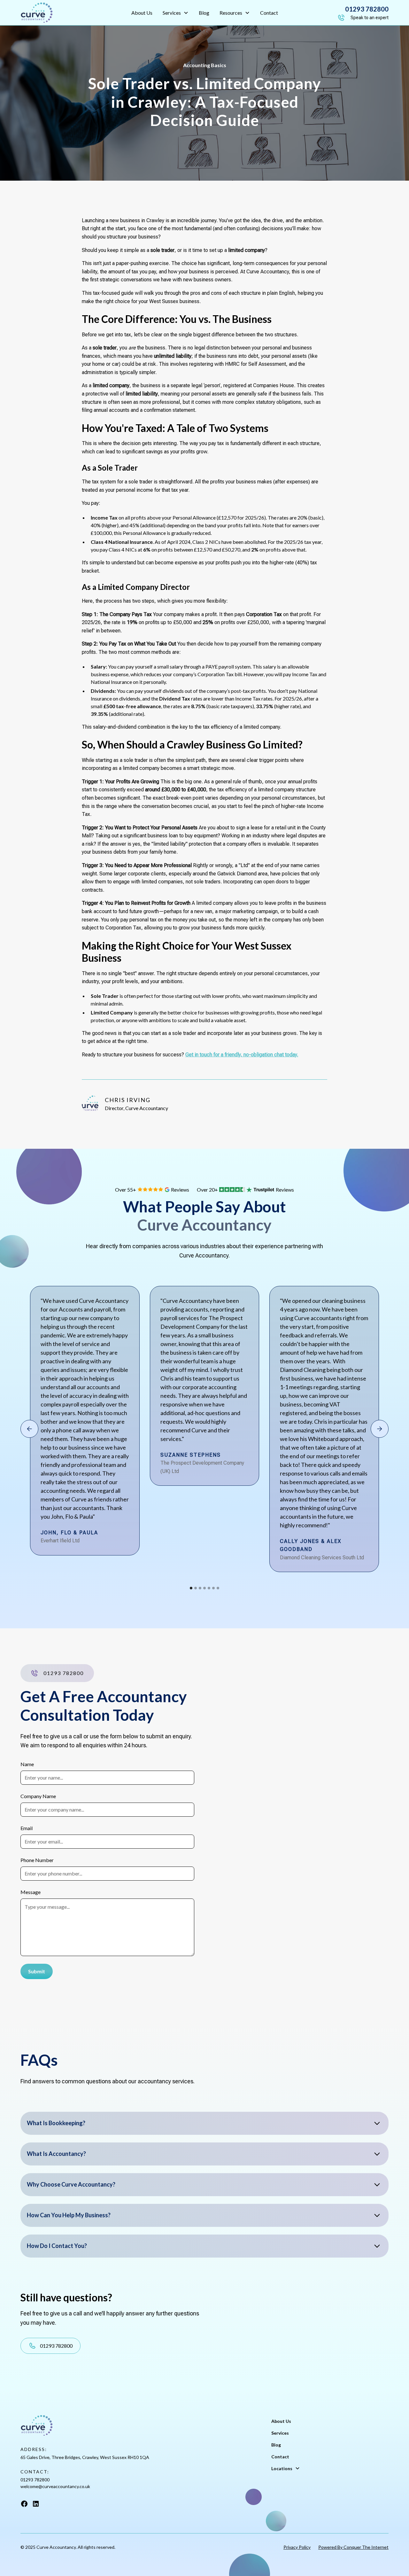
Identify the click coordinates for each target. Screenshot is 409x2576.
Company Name (38, 1796)
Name (27, 1764)
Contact (269, 13)
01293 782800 (35, 2480)
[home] (59, 13)
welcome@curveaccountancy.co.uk (55, 2486)
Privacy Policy (297, 2547)
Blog (204, 13)
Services (280, 2433)
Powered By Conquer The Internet (353, 2547)
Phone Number (37, 1860)
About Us (142, 13)
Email (27, 1828)
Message (31, 1892)
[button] (176, 13)
